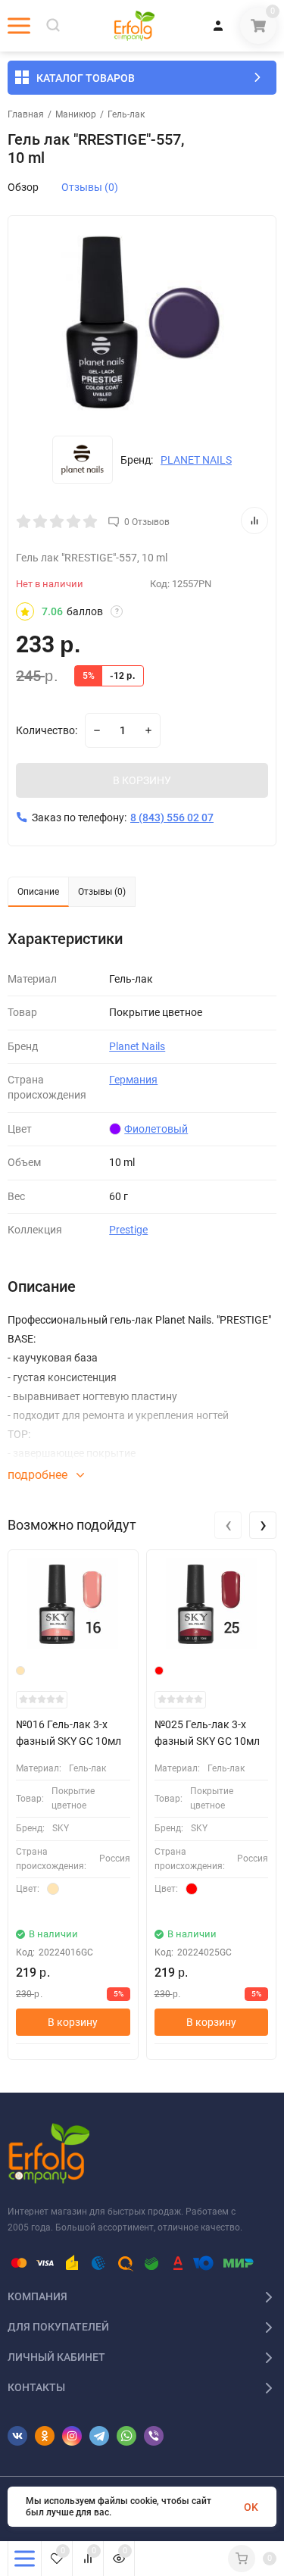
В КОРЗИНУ (142, 780)
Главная (26, 114)
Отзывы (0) (90, 187)
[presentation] (228, 1525)
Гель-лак (126, 114)
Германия (133, 1080)
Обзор (23, 187)
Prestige (128, 1230)
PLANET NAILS (196, 460)
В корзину (73, 2022)
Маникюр (76, 114)
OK (251, 2507)
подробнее (39, 1475)
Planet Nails (137, 1046)
